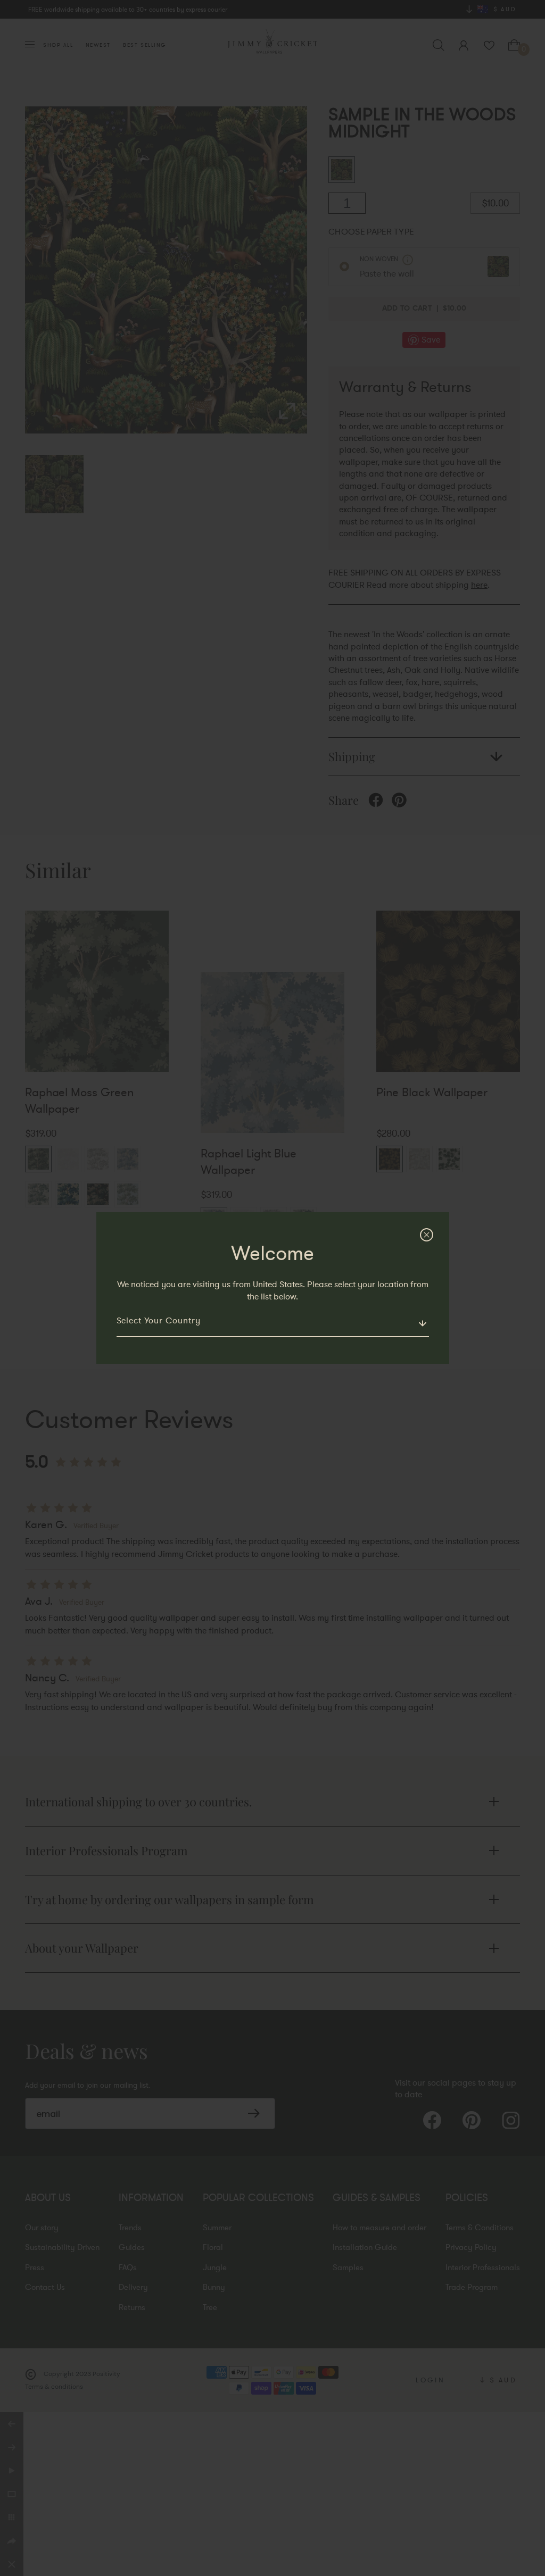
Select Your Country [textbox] (159, 1321)
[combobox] (273, 1325)
